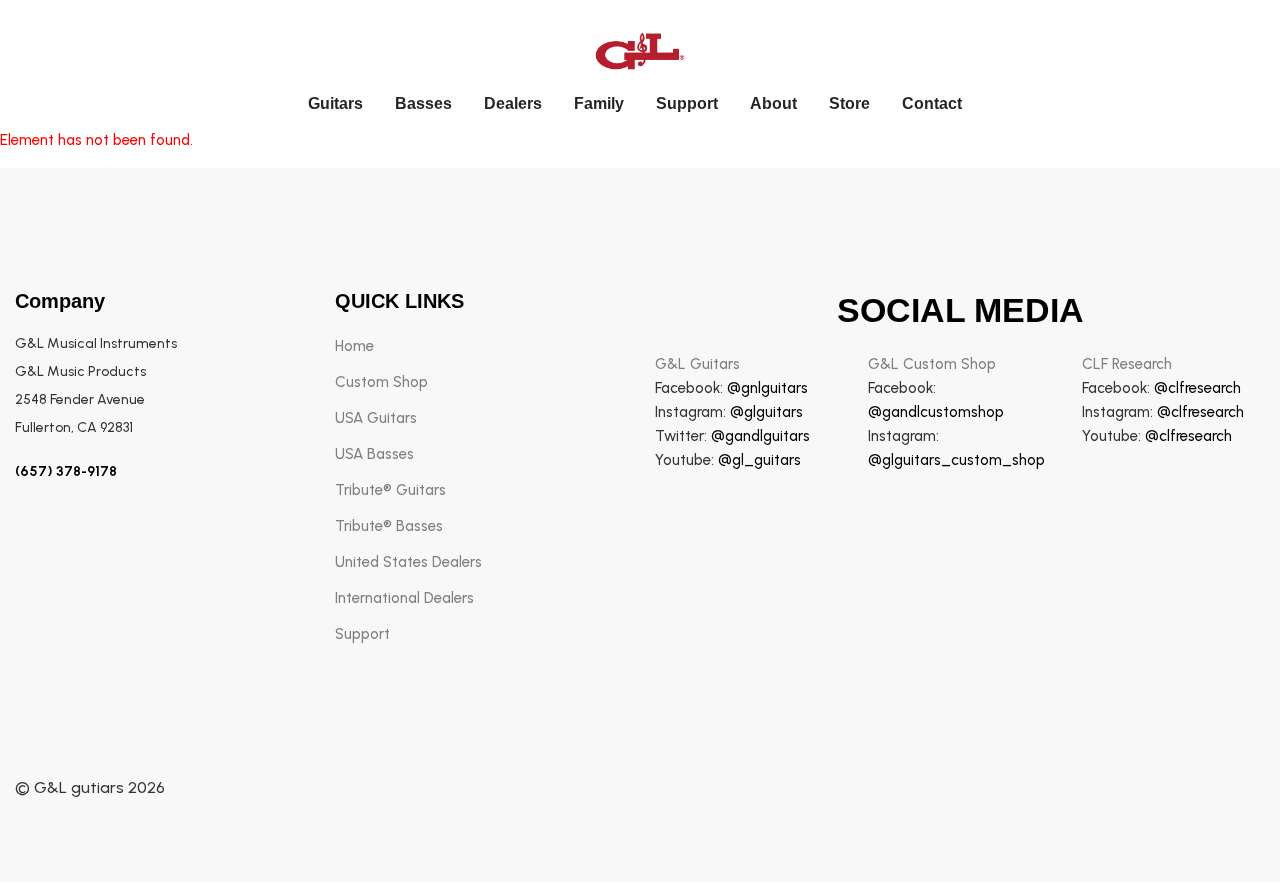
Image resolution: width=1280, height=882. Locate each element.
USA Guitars (376, 418)
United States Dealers (408, 562)
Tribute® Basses (389, 526)
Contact (932, 103)
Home (354, 346)
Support (687, 103)
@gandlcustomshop (936, 412)
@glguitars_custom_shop (956, 460)
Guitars (335, 103)
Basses (423, 103)
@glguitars (766, 412)
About (773, 103)
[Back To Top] (1224, 826)
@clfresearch (1197, 388)
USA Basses (374, 454)
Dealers (513, 103)
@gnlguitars (767, 388)
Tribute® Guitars (390, 490)
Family (599, 103)
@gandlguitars (760, 436)
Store (849, 103)
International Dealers (404, 598)
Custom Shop (381, 382)
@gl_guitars (759, 460)
